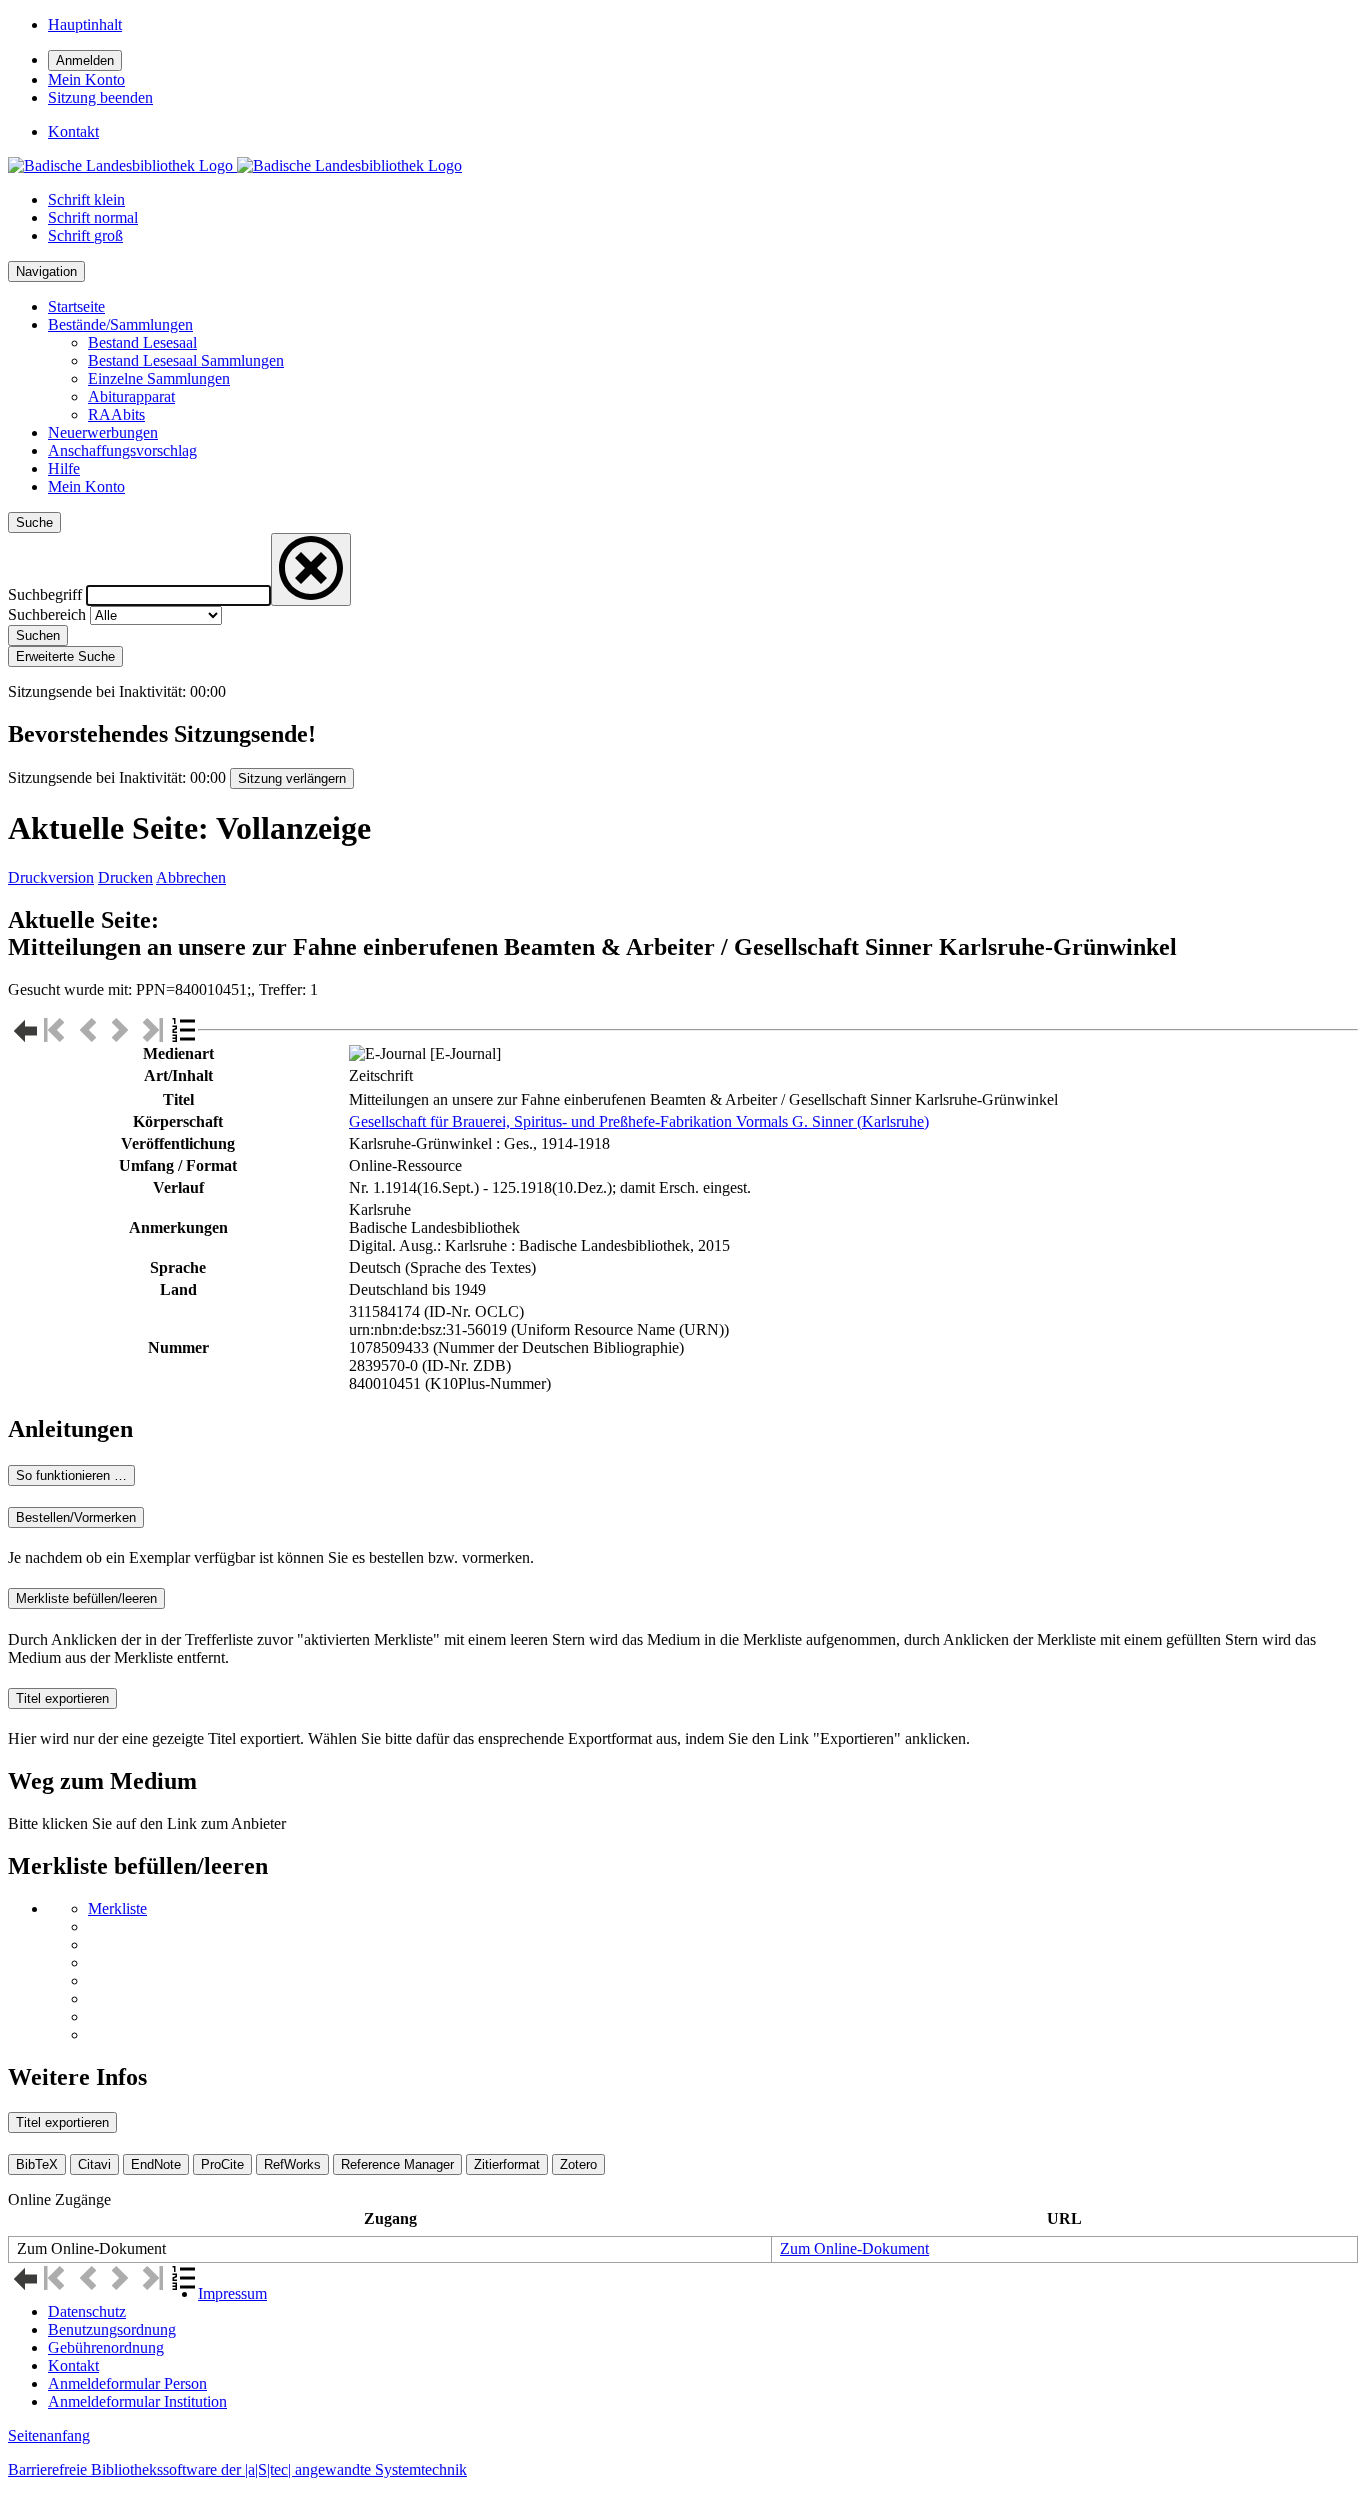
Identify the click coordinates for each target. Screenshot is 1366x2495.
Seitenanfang (49, 2435)
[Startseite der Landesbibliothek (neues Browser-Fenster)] (235, 165)
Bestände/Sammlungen (120, 324)
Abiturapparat (131, 396)
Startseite (76, 306)
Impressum (232, 2293)
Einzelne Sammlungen (159, 378)
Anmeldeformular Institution (137, 2401)
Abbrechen (191, 877)
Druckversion (51, 877)
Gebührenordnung (106, 2347)
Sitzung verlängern (292, 778)
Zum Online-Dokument (854, 2248)
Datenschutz (87, 2311)
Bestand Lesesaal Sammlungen (186, 360)
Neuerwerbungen (103, 432)
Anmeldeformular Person (127, 2383)
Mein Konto (86, 486)
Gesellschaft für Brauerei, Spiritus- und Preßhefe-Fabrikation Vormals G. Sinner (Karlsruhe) (639, 1121)
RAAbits (116, 414)
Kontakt (73, 2365)
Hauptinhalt (85, 24)
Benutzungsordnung (112, 2329)
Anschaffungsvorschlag (122, 450)
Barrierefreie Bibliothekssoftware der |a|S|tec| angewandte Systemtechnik (237, 2469)
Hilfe (64, 468)
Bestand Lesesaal (142, 342)
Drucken (125, 877)
